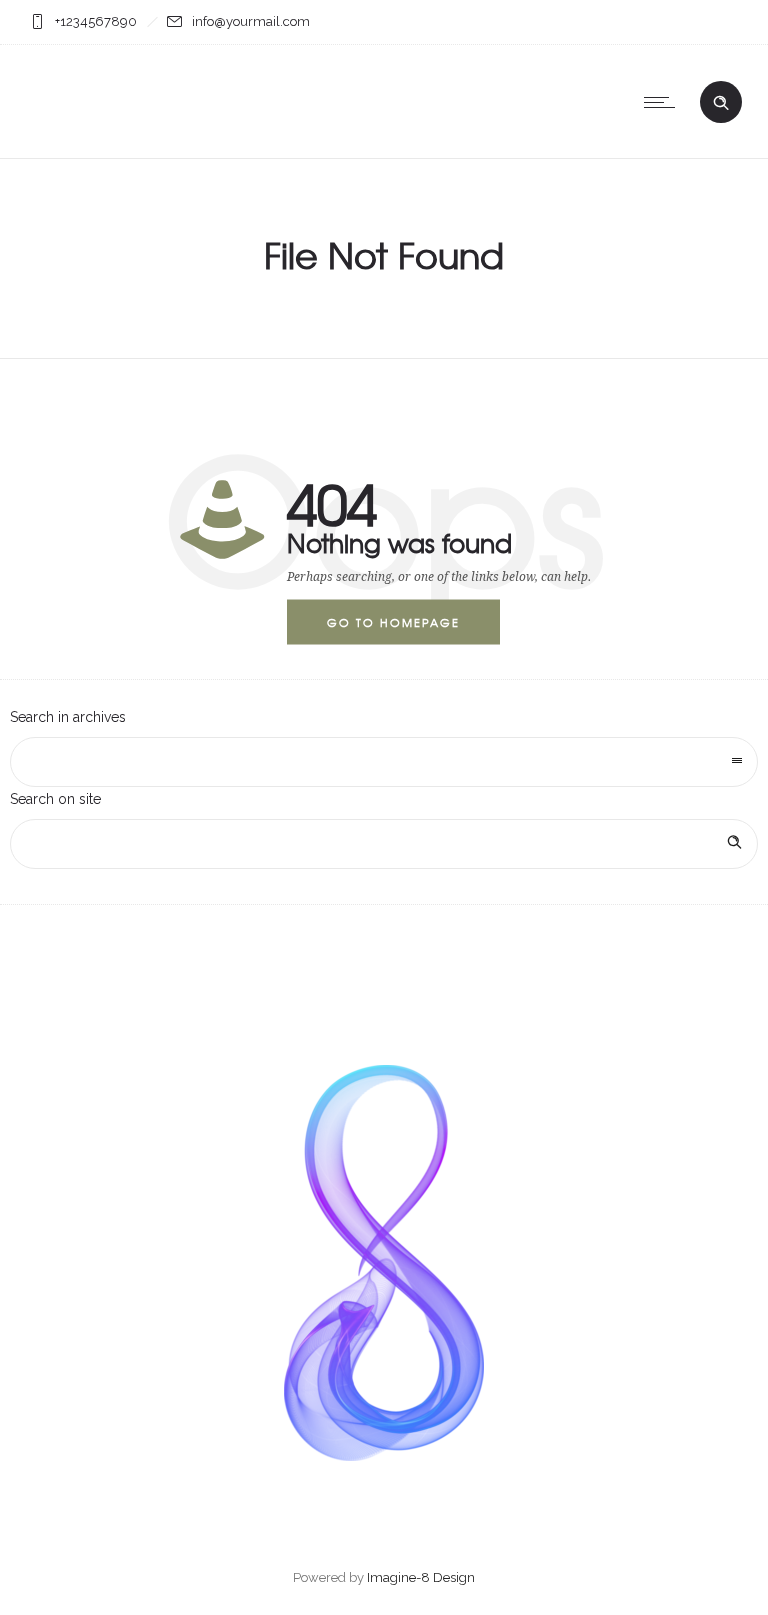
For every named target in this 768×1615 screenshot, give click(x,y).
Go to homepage (393, 621)
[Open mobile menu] (664, 102)
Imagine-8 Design (421, 1577)
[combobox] (384, 762)
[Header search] (721, 103)
